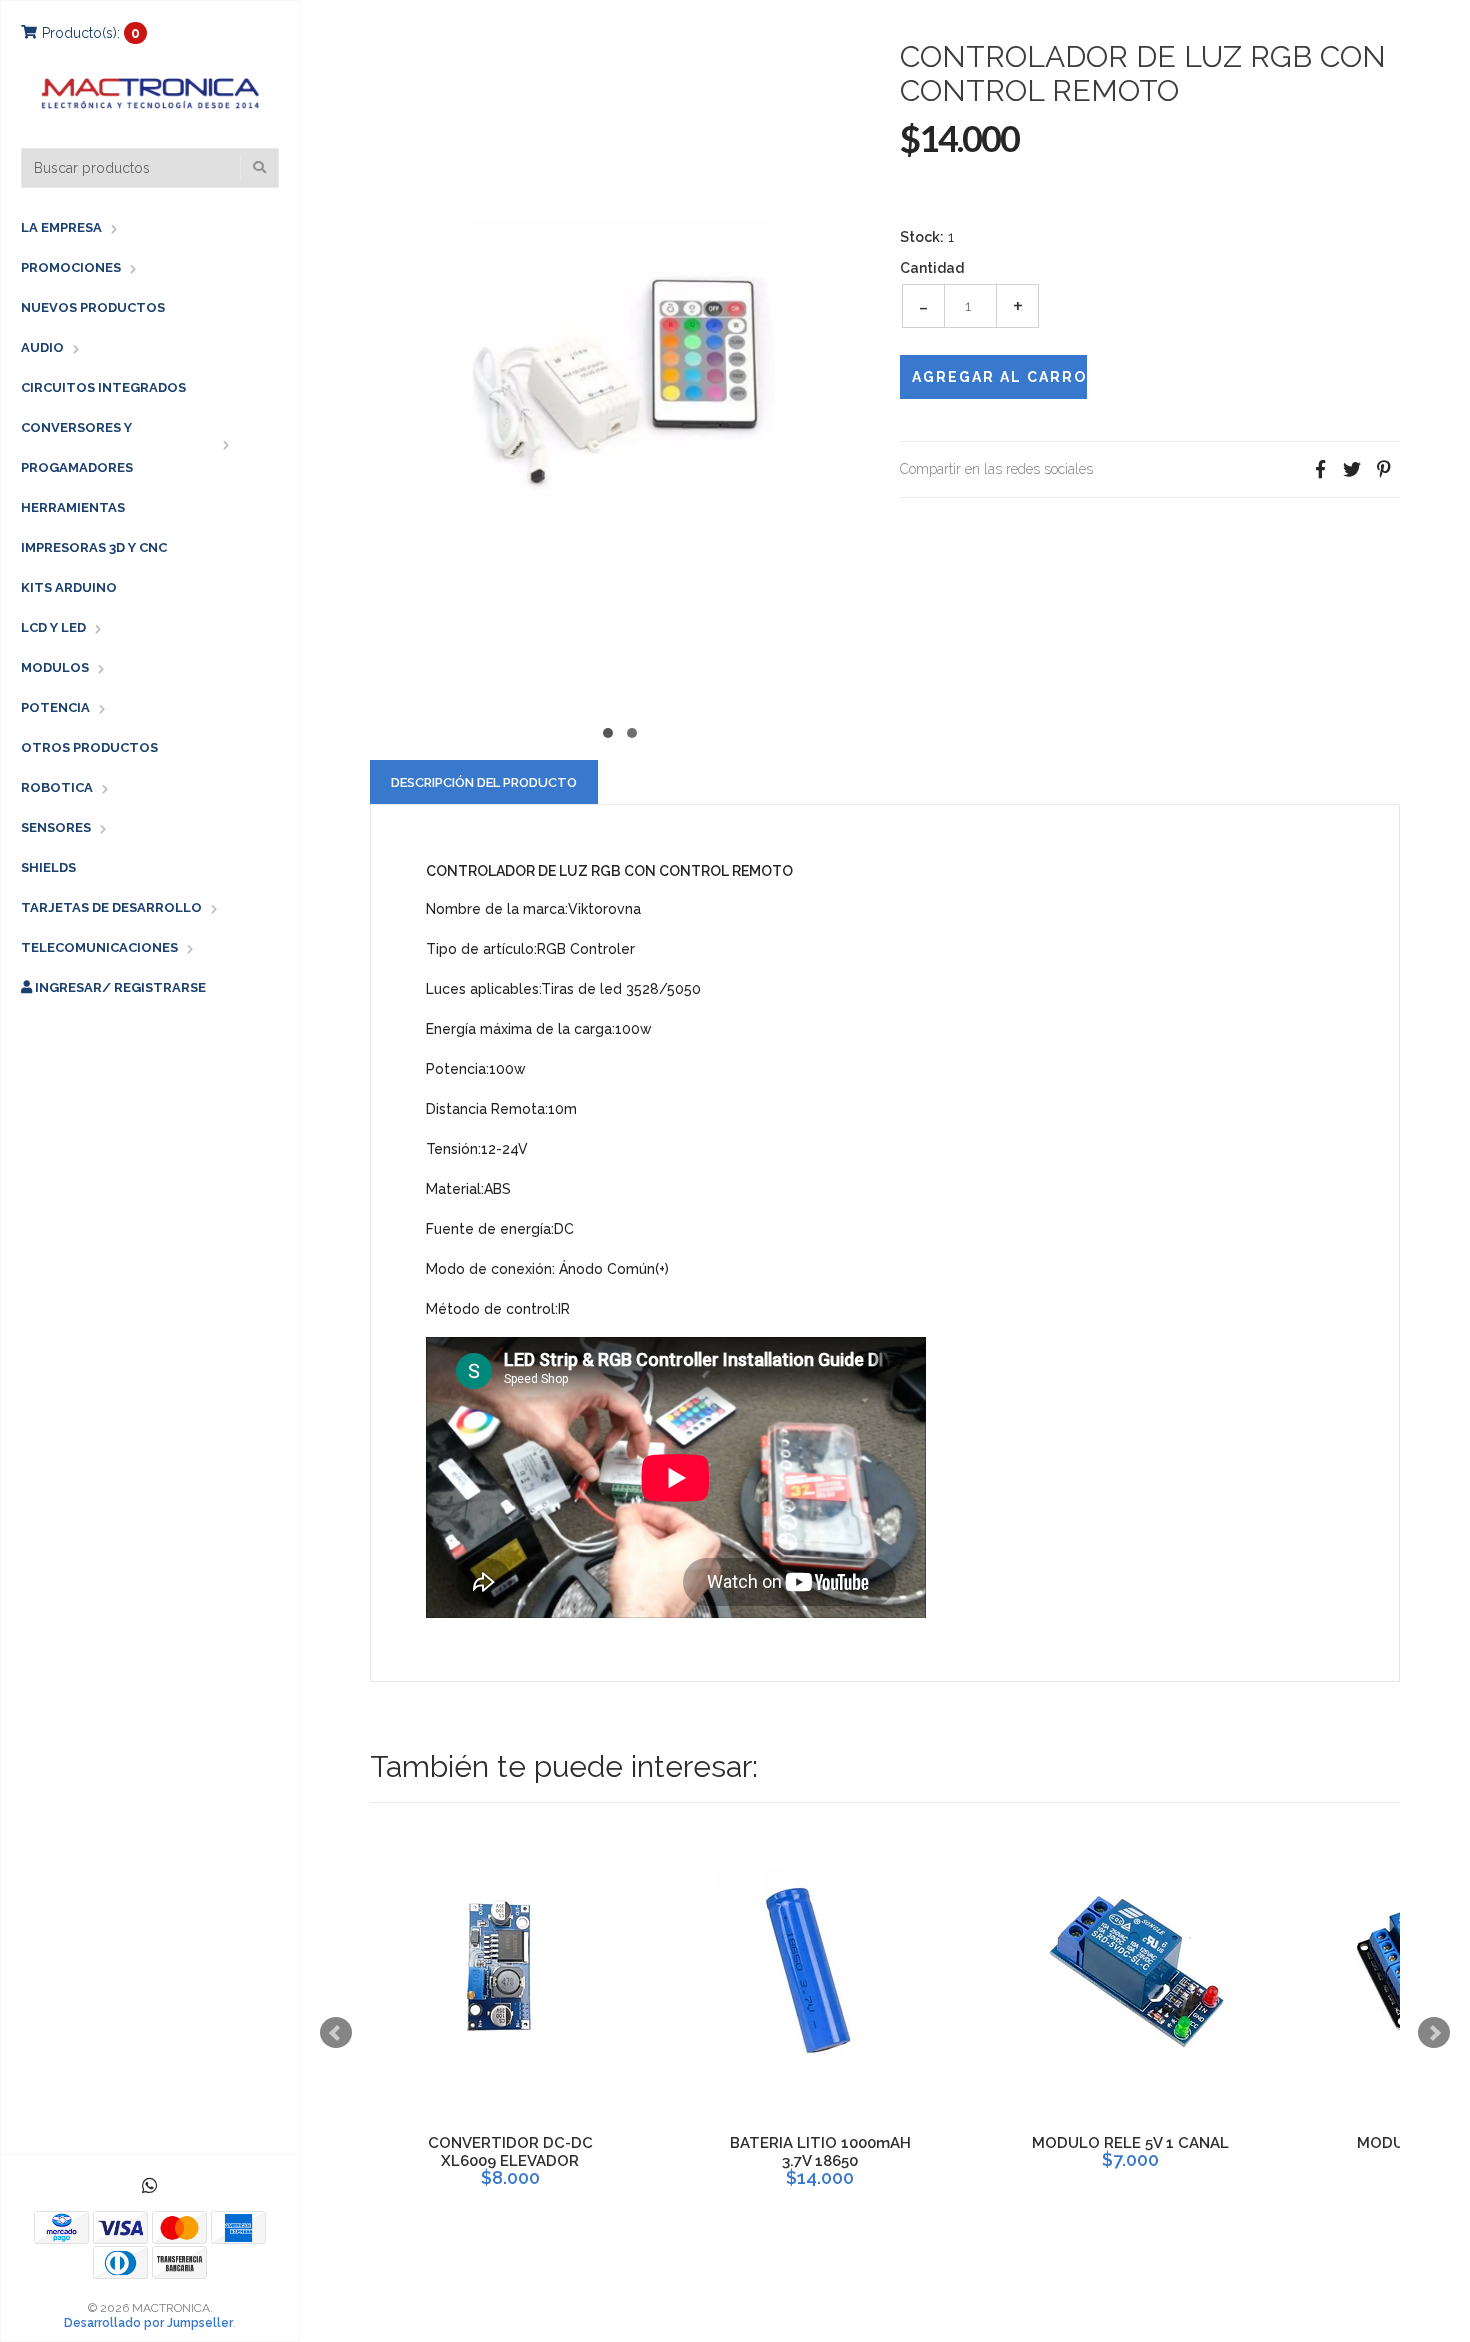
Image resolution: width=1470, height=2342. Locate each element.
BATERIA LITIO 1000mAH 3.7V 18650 (820, 2152)
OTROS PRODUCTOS (89, 747)
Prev (336, 2033)
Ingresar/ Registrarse (119, 987)
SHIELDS (48, 867)
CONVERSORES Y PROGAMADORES (77, 447)
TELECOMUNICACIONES (99, 947)
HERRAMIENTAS (73, 507)
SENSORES (56, 827)
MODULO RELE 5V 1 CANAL (1130, 2143)
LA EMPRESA (61, 227)
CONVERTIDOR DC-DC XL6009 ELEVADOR (510, 2152)
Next (1434, 2033)
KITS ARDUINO (69, 587)
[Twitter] (1352, 469)
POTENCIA (55, 707)
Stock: (922, 237)
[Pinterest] (1384, 469)
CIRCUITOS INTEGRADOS (103, 387)
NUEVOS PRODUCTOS (93, 307)
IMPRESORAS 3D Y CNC (94, 547)
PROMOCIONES (71, 267)
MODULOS (55, 667)
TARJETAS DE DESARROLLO (111, 907)
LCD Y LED (53, 627)
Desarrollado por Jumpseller (148, 2323)
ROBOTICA (57, 787)
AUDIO (42, 347)
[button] (608, 730)
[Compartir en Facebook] (1320, 469)
